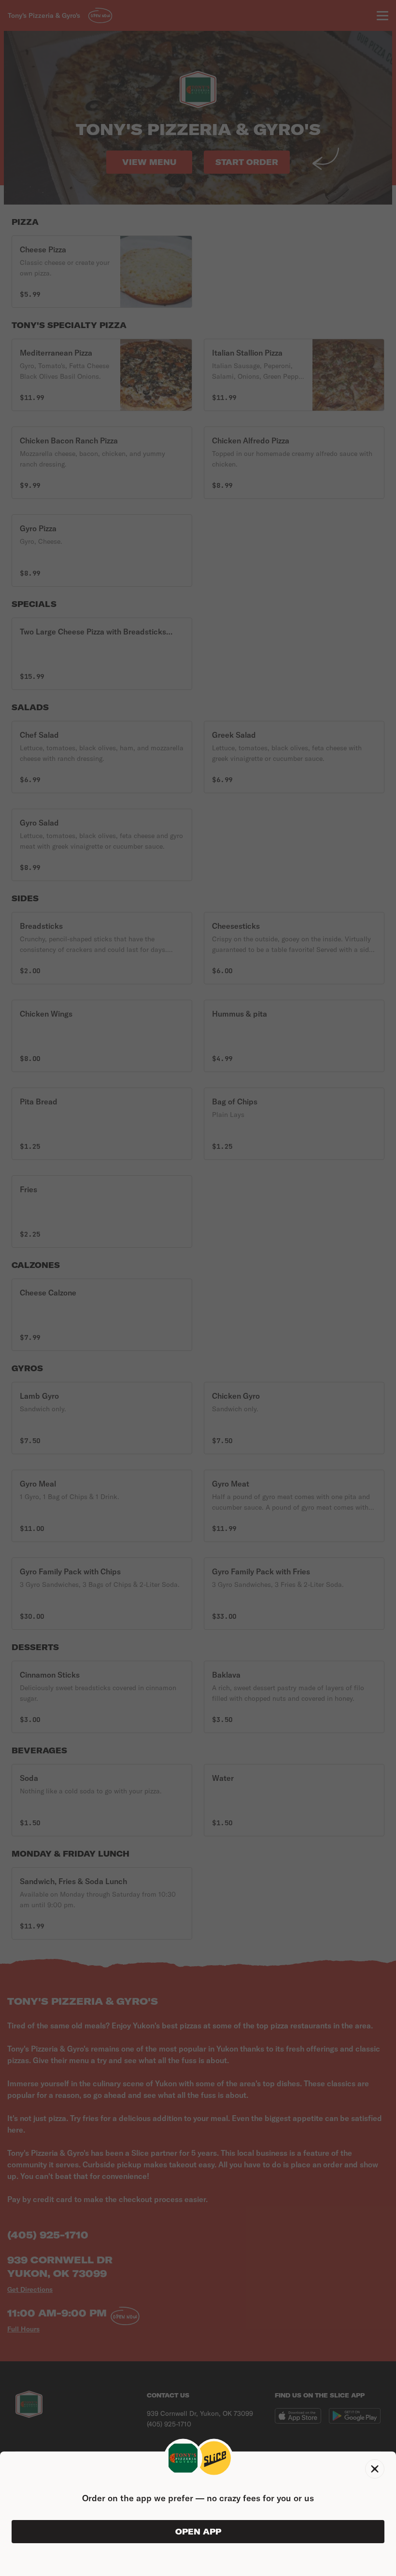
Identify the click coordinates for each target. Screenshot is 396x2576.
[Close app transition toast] (375, 2469)
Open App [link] (198, 2532)
